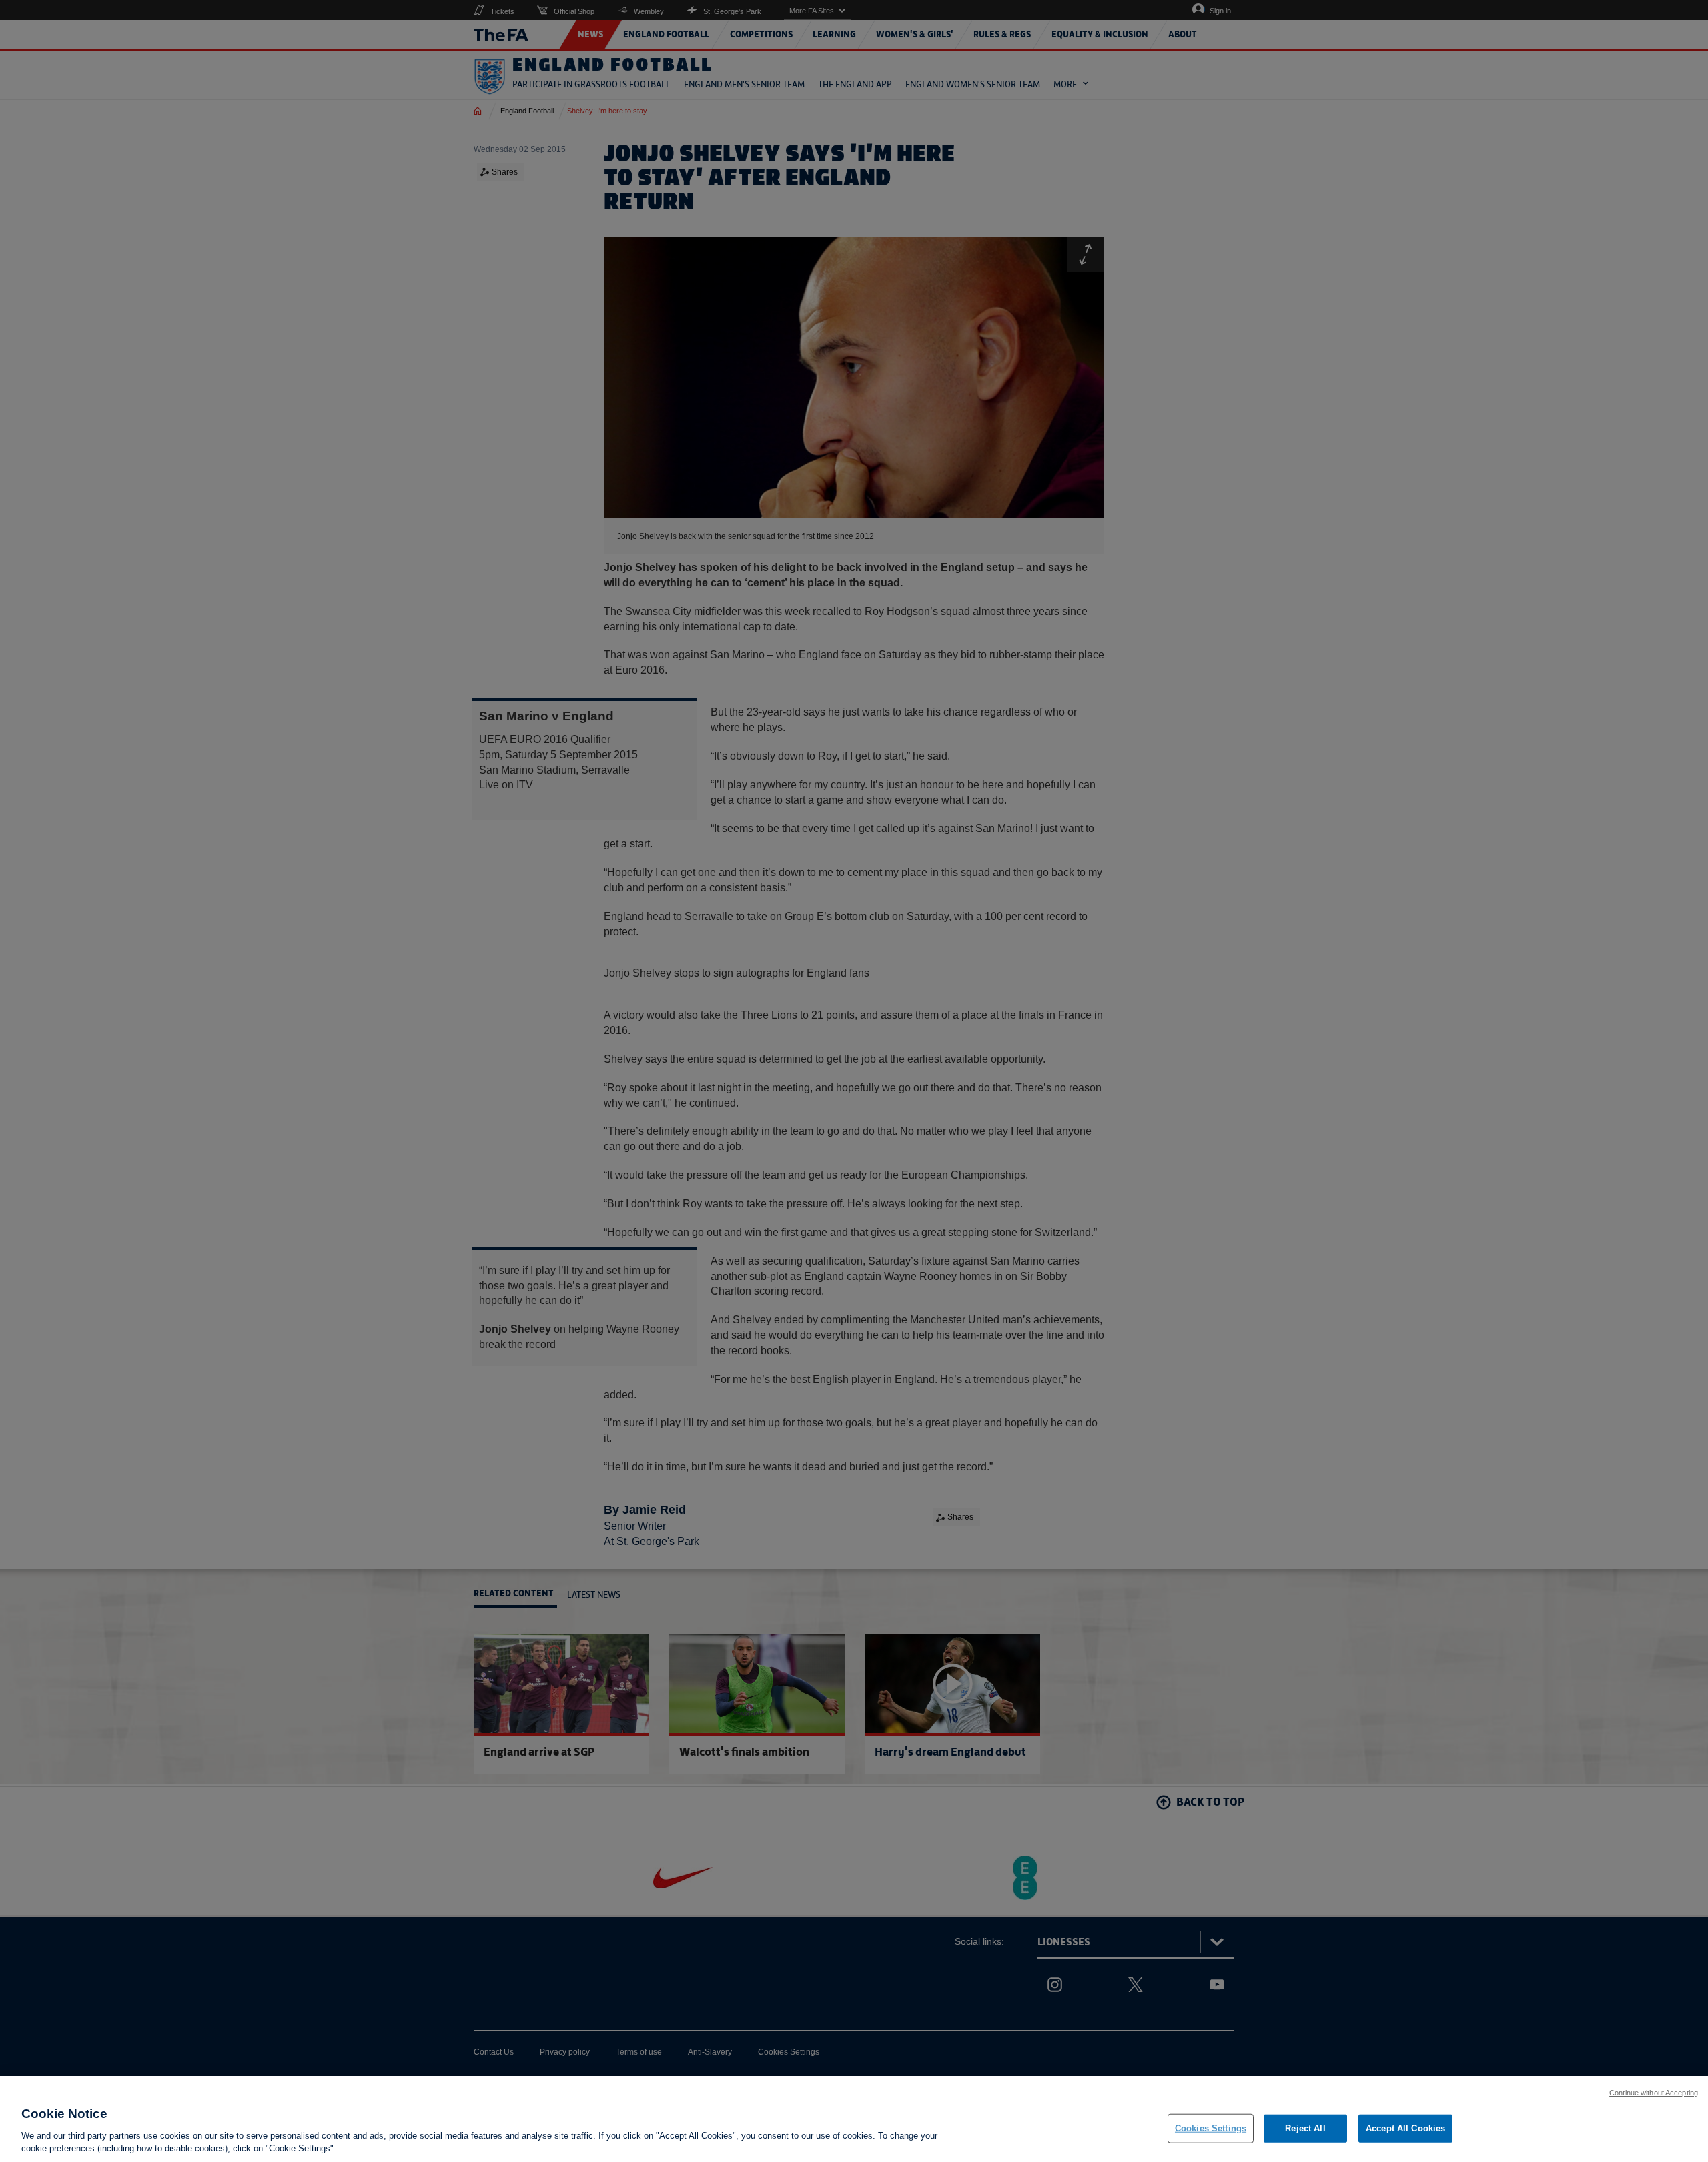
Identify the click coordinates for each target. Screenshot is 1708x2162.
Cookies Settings (1211, 2128)
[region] (854, 2119)
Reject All (1305, 2128)
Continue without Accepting (1654, 2093)
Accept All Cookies (1405, 2128)
